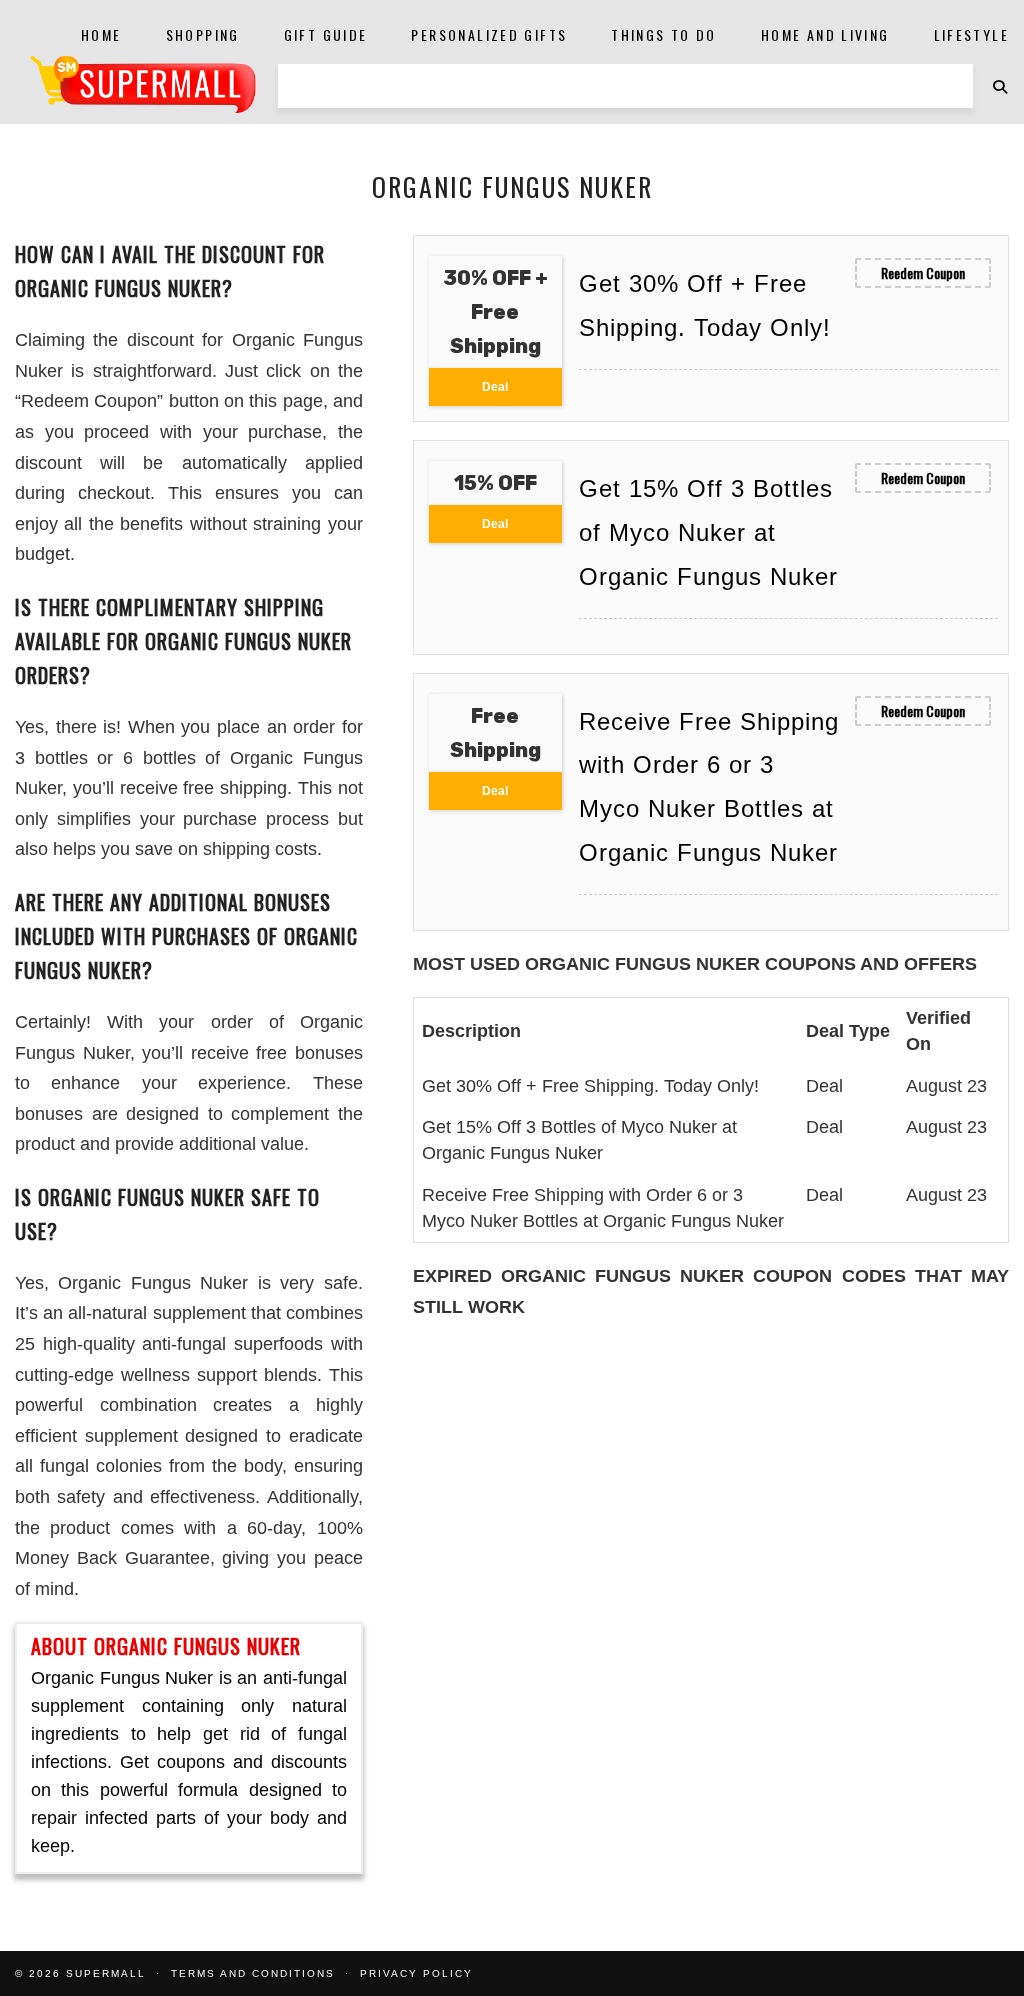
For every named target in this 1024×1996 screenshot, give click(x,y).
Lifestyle (971, 34)
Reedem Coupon (923, 272)
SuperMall (106, 1973)
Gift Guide (326, 34)
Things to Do (664, 34)
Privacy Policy (416, 1973)
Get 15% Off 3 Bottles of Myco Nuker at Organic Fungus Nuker (708, 532)
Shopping (203, 34)
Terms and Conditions (253, 1973)
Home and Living (825, 34)
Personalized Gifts (489, 34)
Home (101, 34)
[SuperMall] (143, 84)
